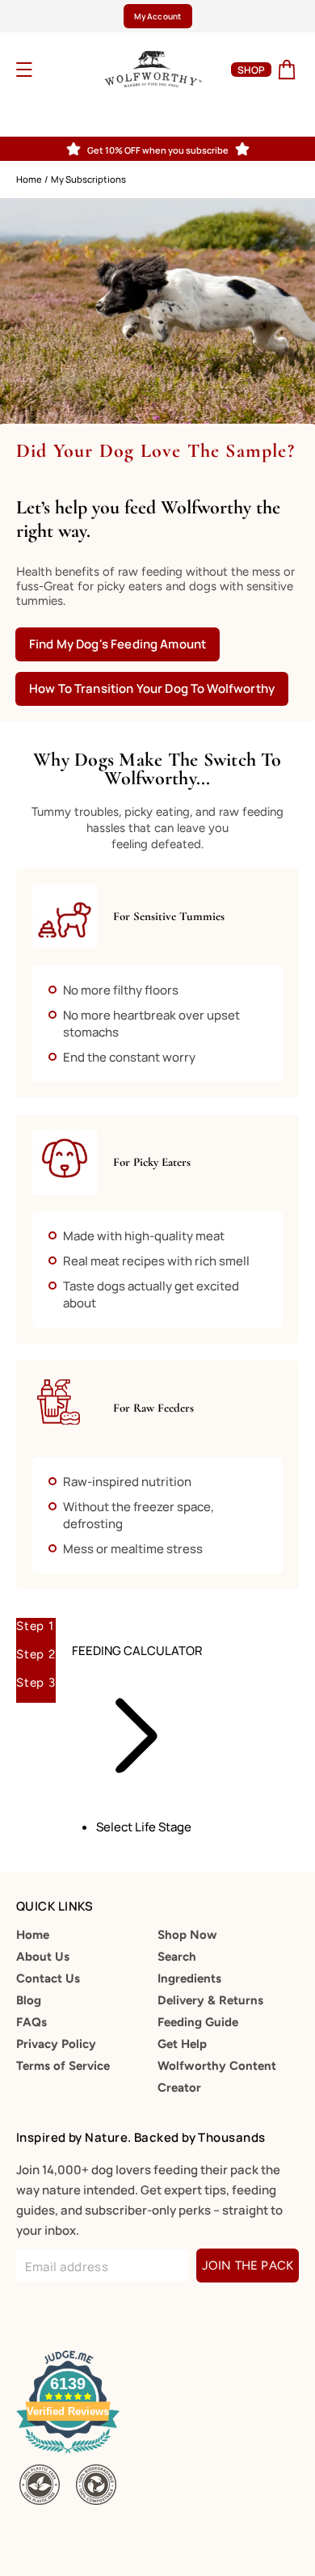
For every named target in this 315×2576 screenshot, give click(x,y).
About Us (43, 1957)
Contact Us (48, 1978)
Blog (29, 2000)
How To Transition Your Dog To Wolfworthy (152, 688)
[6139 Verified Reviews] (71, 2456)
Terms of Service (63, 2066)
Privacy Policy (56, 2044)
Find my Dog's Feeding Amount (118, 644)
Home (29, 179)
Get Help (182, 2044)
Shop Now (187, 1935)
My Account (157, 16)
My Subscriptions (88, 179)
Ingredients (189, 1978)
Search (177, 1957)
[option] (157, 16)
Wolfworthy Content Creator (217, 2077)
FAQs (31, 2022)
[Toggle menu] (45, 70)
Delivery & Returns (210, 2000)
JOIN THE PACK (248, 2266)
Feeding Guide (198, 2022)
